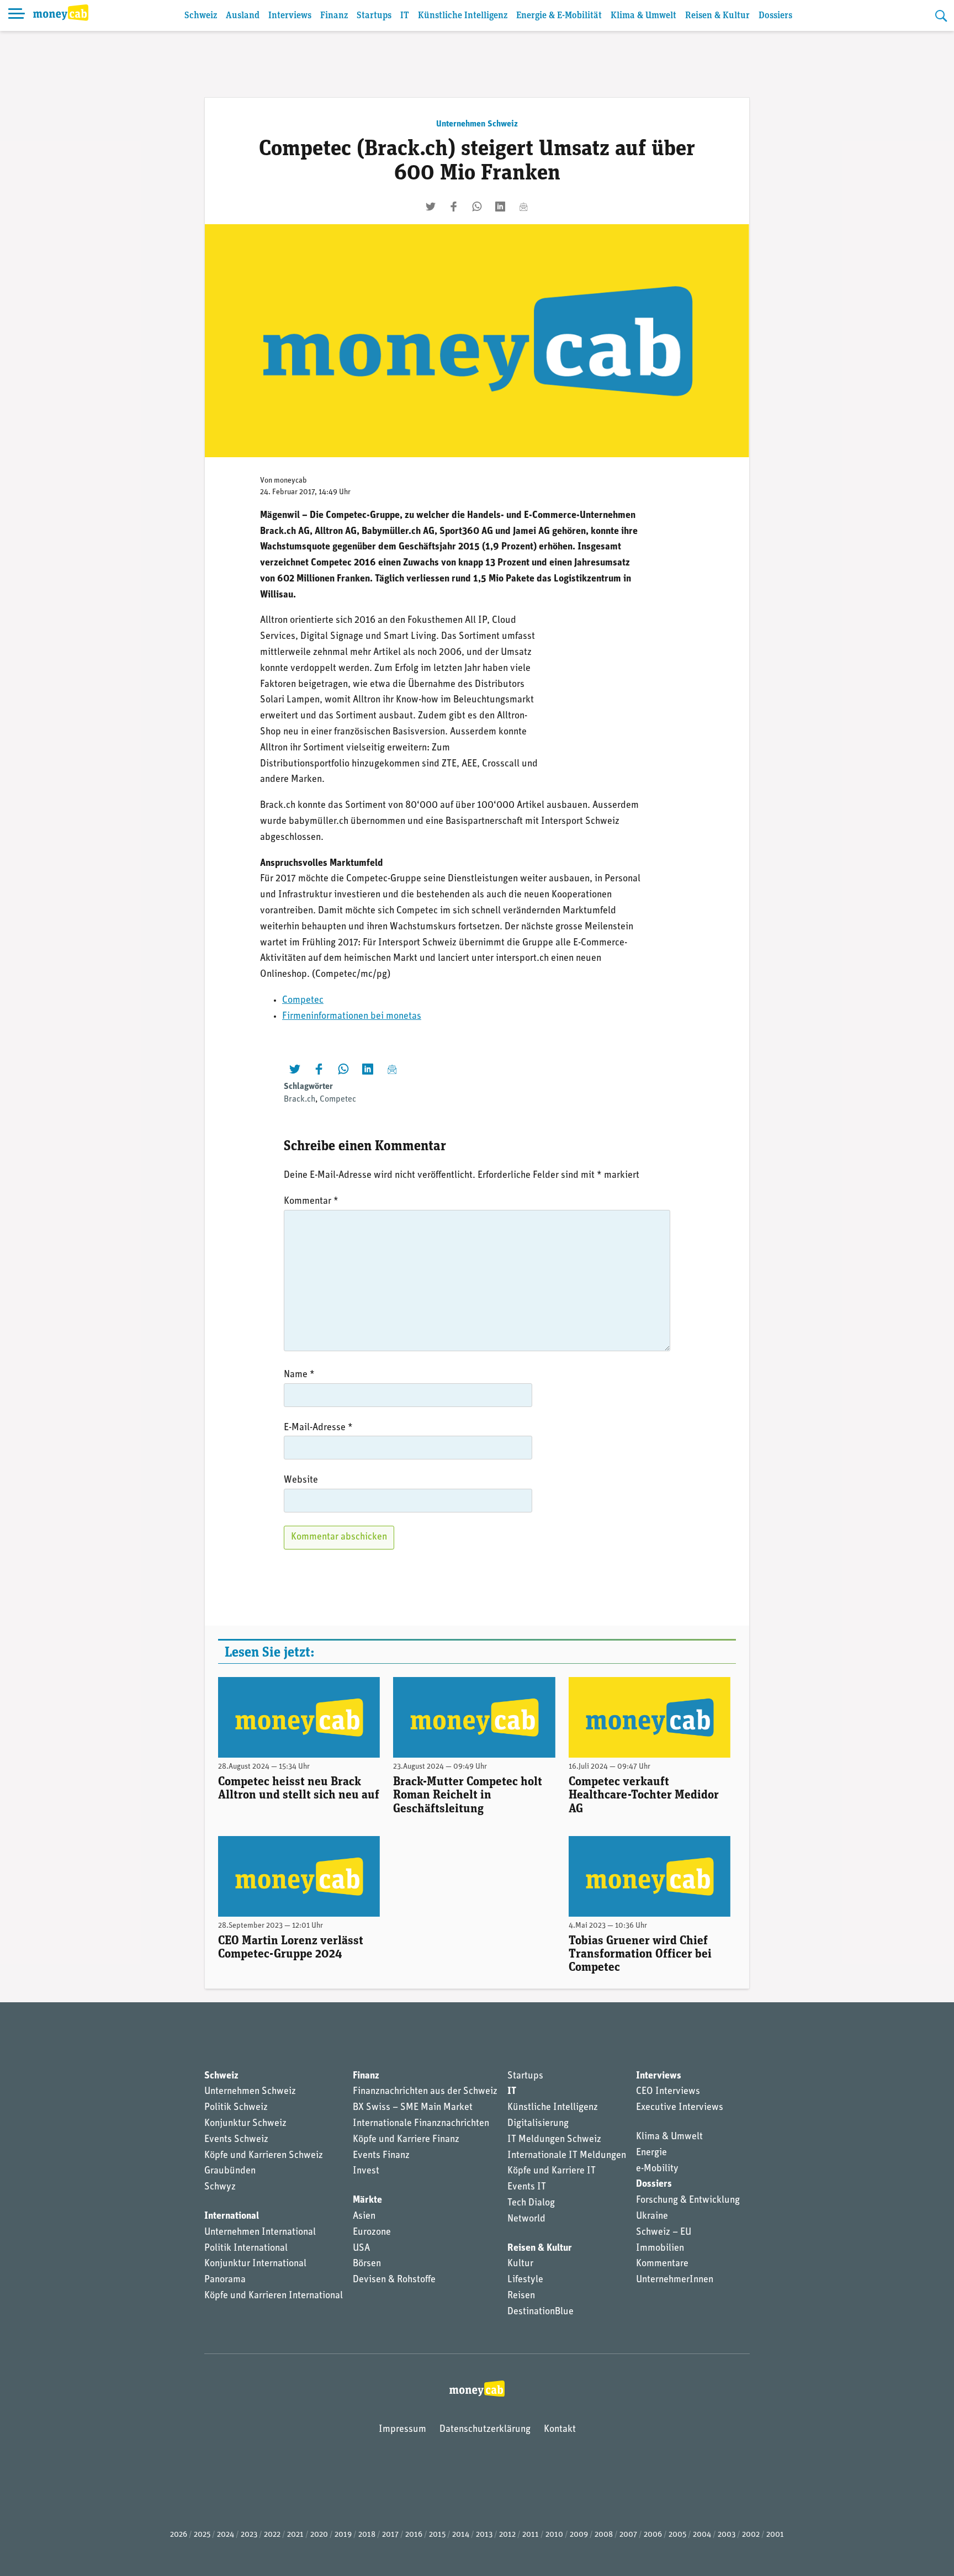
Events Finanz (381, 2156)
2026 (179, 2535)
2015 (437, 2535)
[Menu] (17, 15)
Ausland (243, 16)
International (232, 2217)
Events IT (527, 2187)
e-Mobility (657, 2169)
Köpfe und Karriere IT (552, 2171)
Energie (651, 2153)
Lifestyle (525, 2280)
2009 (579, 2535)
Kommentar (311, 1202)
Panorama (225, 2280)
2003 (727, 2535)
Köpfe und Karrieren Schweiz (264, 2156)
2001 (775, 2535)
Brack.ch (300, 1099)
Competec (303, 1001)
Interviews (290, 16)
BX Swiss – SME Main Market (413, 2108)
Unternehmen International (260, 2233)
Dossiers (775, 16)
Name (299, 1375)
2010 (554, 2535)
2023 (249, 2535)
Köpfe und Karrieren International (274, 2296)
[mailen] (523, 207)
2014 (461, 2535)
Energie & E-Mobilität (559, 16)
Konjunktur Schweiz (245, 2124)
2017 (390, 2535)
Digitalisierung (538, 2124)
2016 (414, 2535)
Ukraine (652, 2217)
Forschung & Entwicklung (688, 2201)
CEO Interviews (668, 2092)
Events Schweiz (236, 2140)
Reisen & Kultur (717, 16)
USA (361, 2249)
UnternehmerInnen (675, 2280)
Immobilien (660, 2249)
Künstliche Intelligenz (463, 16)
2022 (272, 2535)
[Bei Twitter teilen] (431, 207)
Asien (364, 2217)
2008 (604, 2535)
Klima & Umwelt (643, 16)
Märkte (367, 2201)
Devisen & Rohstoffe (394, 2280)
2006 (653, 2535)
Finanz (334, 16)
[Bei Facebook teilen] (454, 207)
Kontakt (560, 2430)
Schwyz (220, 2187)
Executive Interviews (680, 2108)
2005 (677, 2535)
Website (301, 1480)
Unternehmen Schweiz (477, 124)
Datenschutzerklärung (485, 2430)
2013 (484, 2535)
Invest (366, 2171)
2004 (702, 2535)
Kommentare (662, 2264)
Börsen (367, 2264)
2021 (295, 2535)
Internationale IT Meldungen (567, 2156)
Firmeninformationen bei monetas (352, 1017)
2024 (226, 2535)
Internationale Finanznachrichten (421, 2124)
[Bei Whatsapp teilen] (477, 207)
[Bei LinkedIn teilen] (500, 207)
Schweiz (201, 16)
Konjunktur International (255, 2264)
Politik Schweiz (236, 2108)
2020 (319, 2535)
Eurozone (372, 2233)
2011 (531, 2535)
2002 (751, 2535)
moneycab (290, 481)
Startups (374, 16)
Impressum (402, 2430)
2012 (507, 2535)
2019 (343, 2535)
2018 (367, 2535)
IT (405, 16)
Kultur (520, 2264)
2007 (628, 2535)
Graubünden (230, 2171)
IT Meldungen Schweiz (554, 2140)
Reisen (521, 2296)
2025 (202, 2535)
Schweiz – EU (664, 2233)
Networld (526, 2219)
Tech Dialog (531, 2203)
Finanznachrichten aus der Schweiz (425, 2092)
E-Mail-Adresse (318, 1428)
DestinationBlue (540, 2312)
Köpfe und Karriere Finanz (406, 2140)
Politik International (246, 2249)
